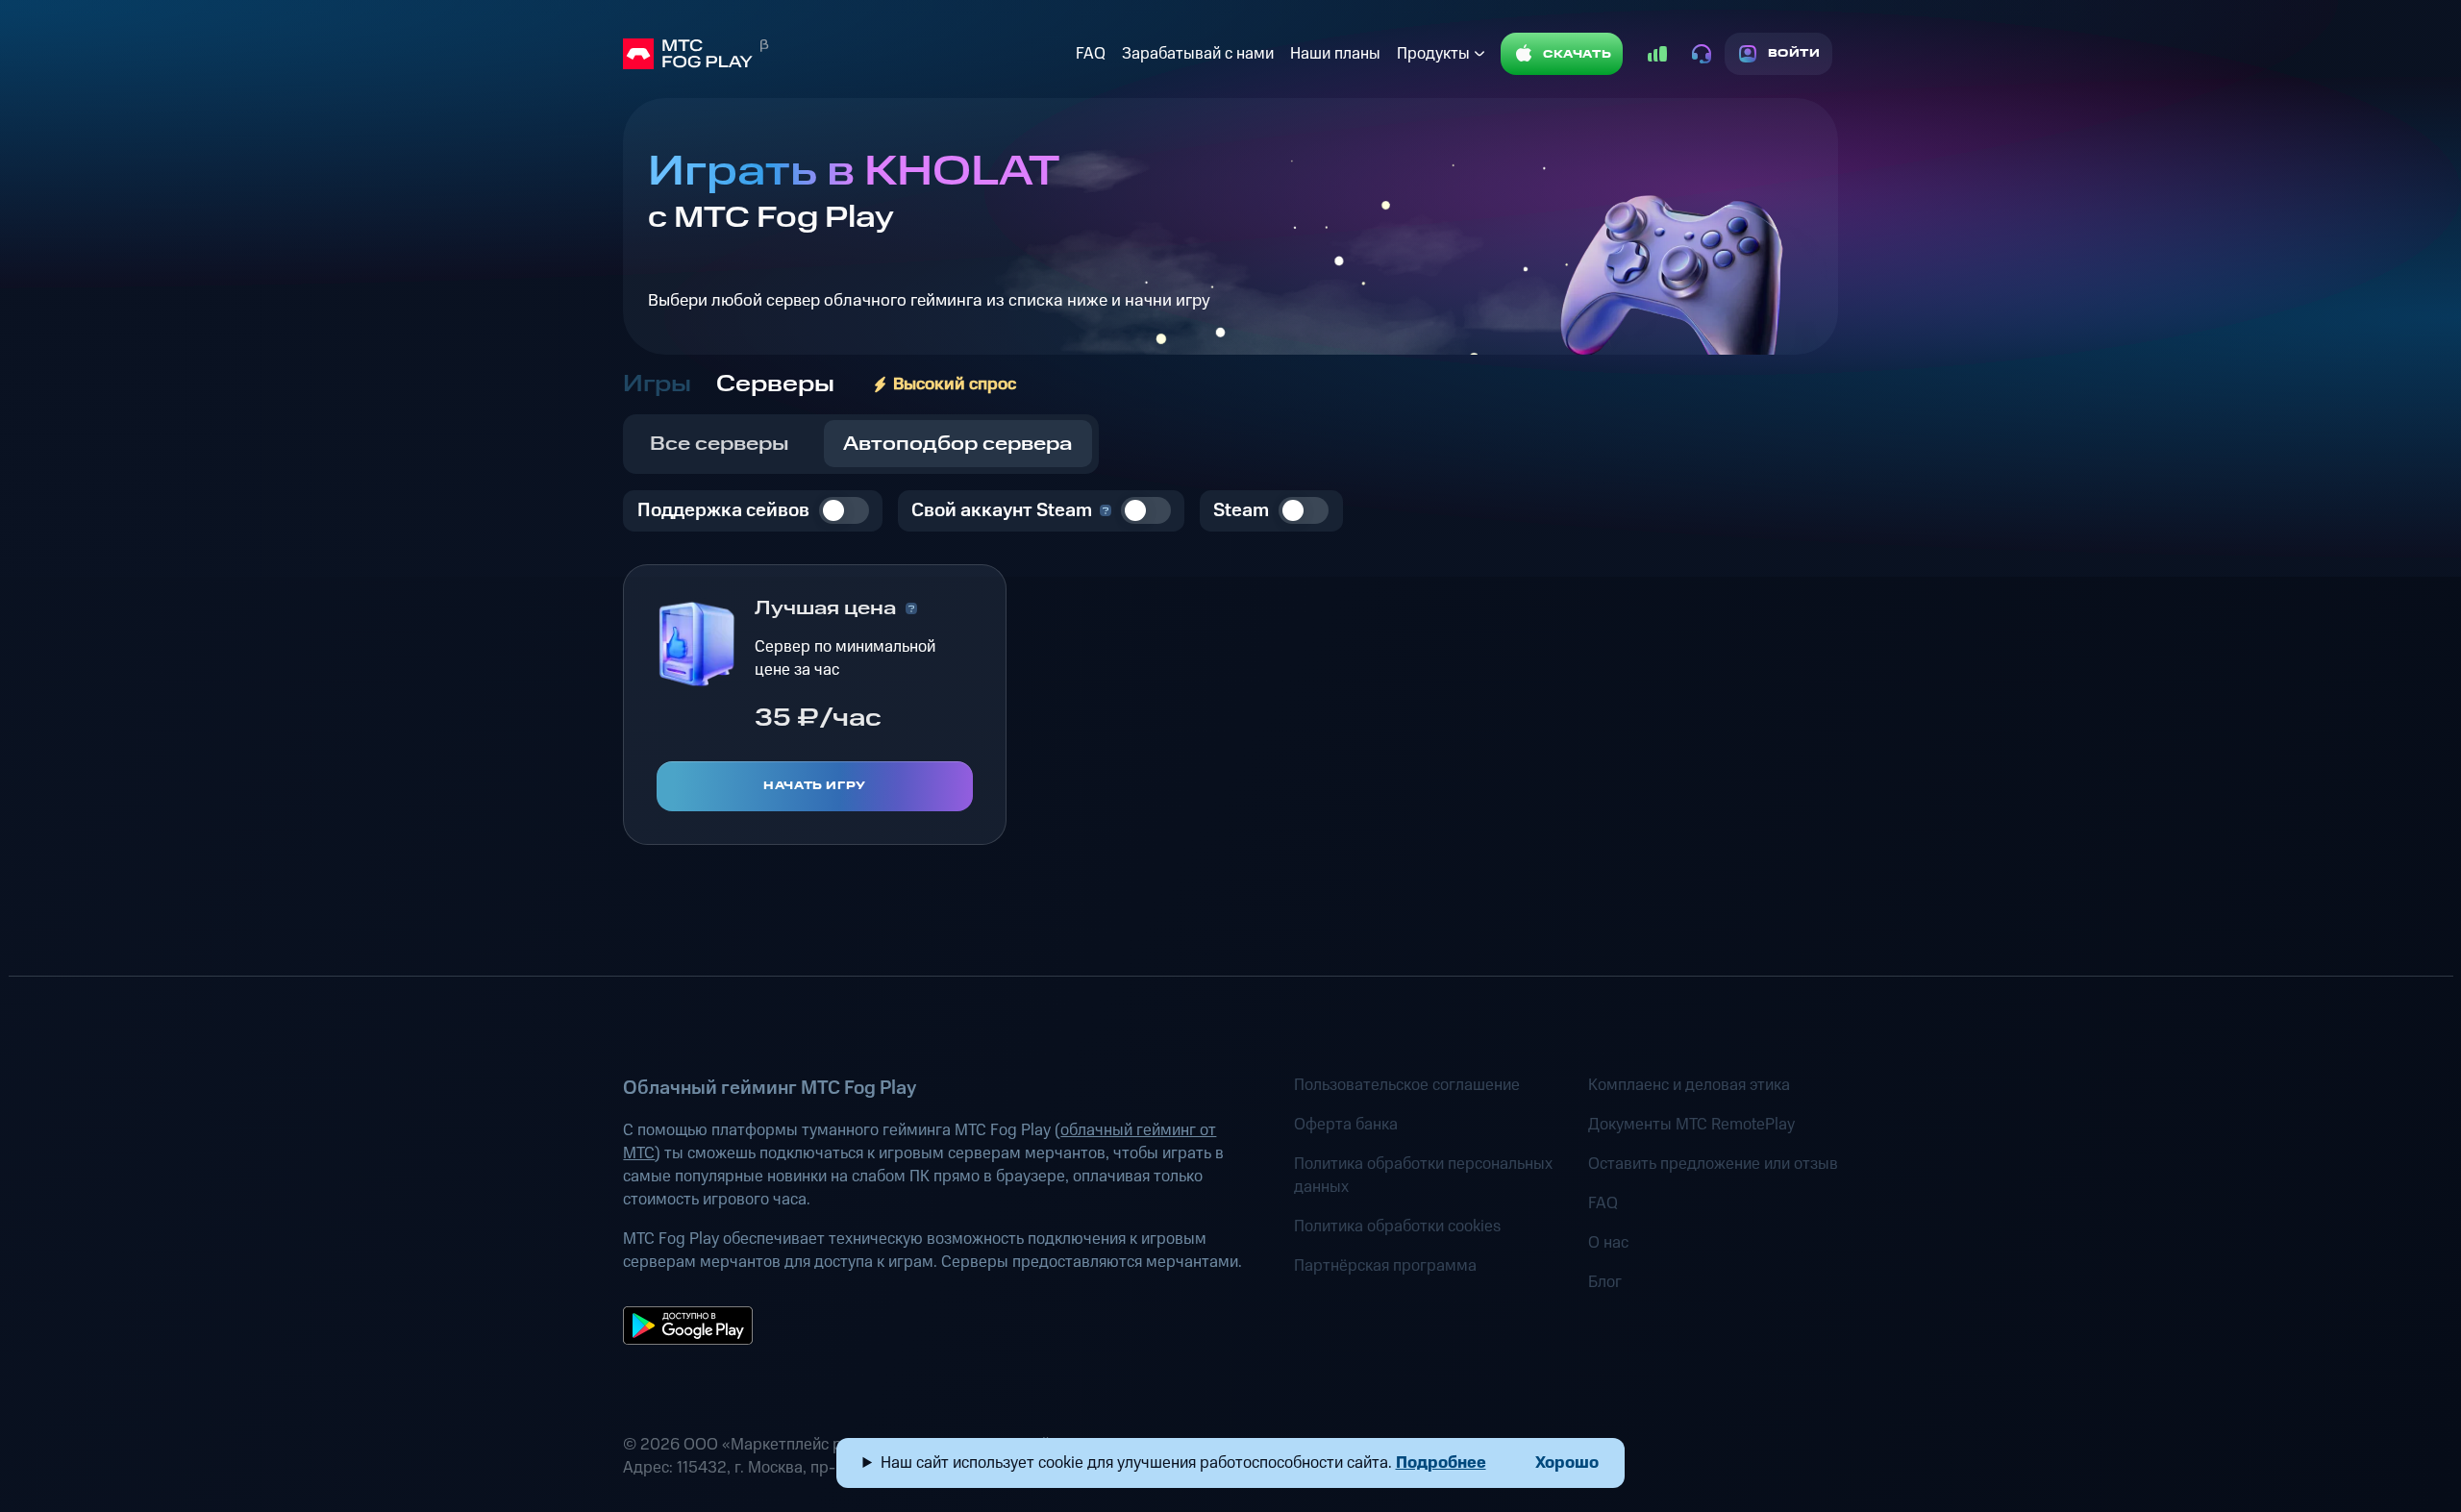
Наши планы (1335, 54)
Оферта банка (1346, 1125)
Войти (1794, 53)
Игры (657, 384)
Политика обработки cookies (1397, 1227)
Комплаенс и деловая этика (1689, 1085)
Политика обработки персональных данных (1423, 1176)
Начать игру (815, 786)
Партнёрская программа (1385, 1266)
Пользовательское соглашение (1407, 1085)
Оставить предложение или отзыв (1713, 1164)
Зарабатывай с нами (1198, 54)
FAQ (1091, 54)
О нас (1608, 1243)
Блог (1605, 1282)
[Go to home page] (845, 54)
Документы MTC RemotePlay (1691, 1125)
